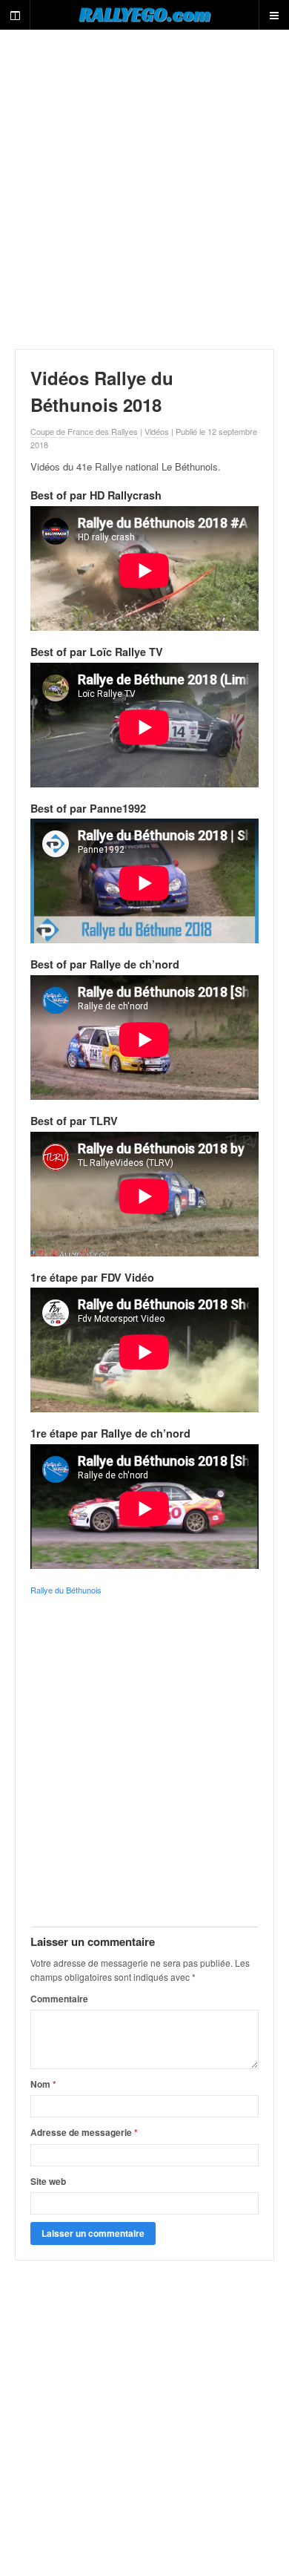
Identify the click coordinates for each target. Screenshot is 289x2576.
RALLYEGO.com (145, 14)
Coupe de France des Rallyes (84, 431)
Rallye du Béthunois (66, 1590)
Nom (43, 2084)
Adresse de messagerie (84, 2132)
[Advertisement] (144, 189)
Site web (48, 2181)
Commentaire (59, 1999)
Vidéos (157, 431)
